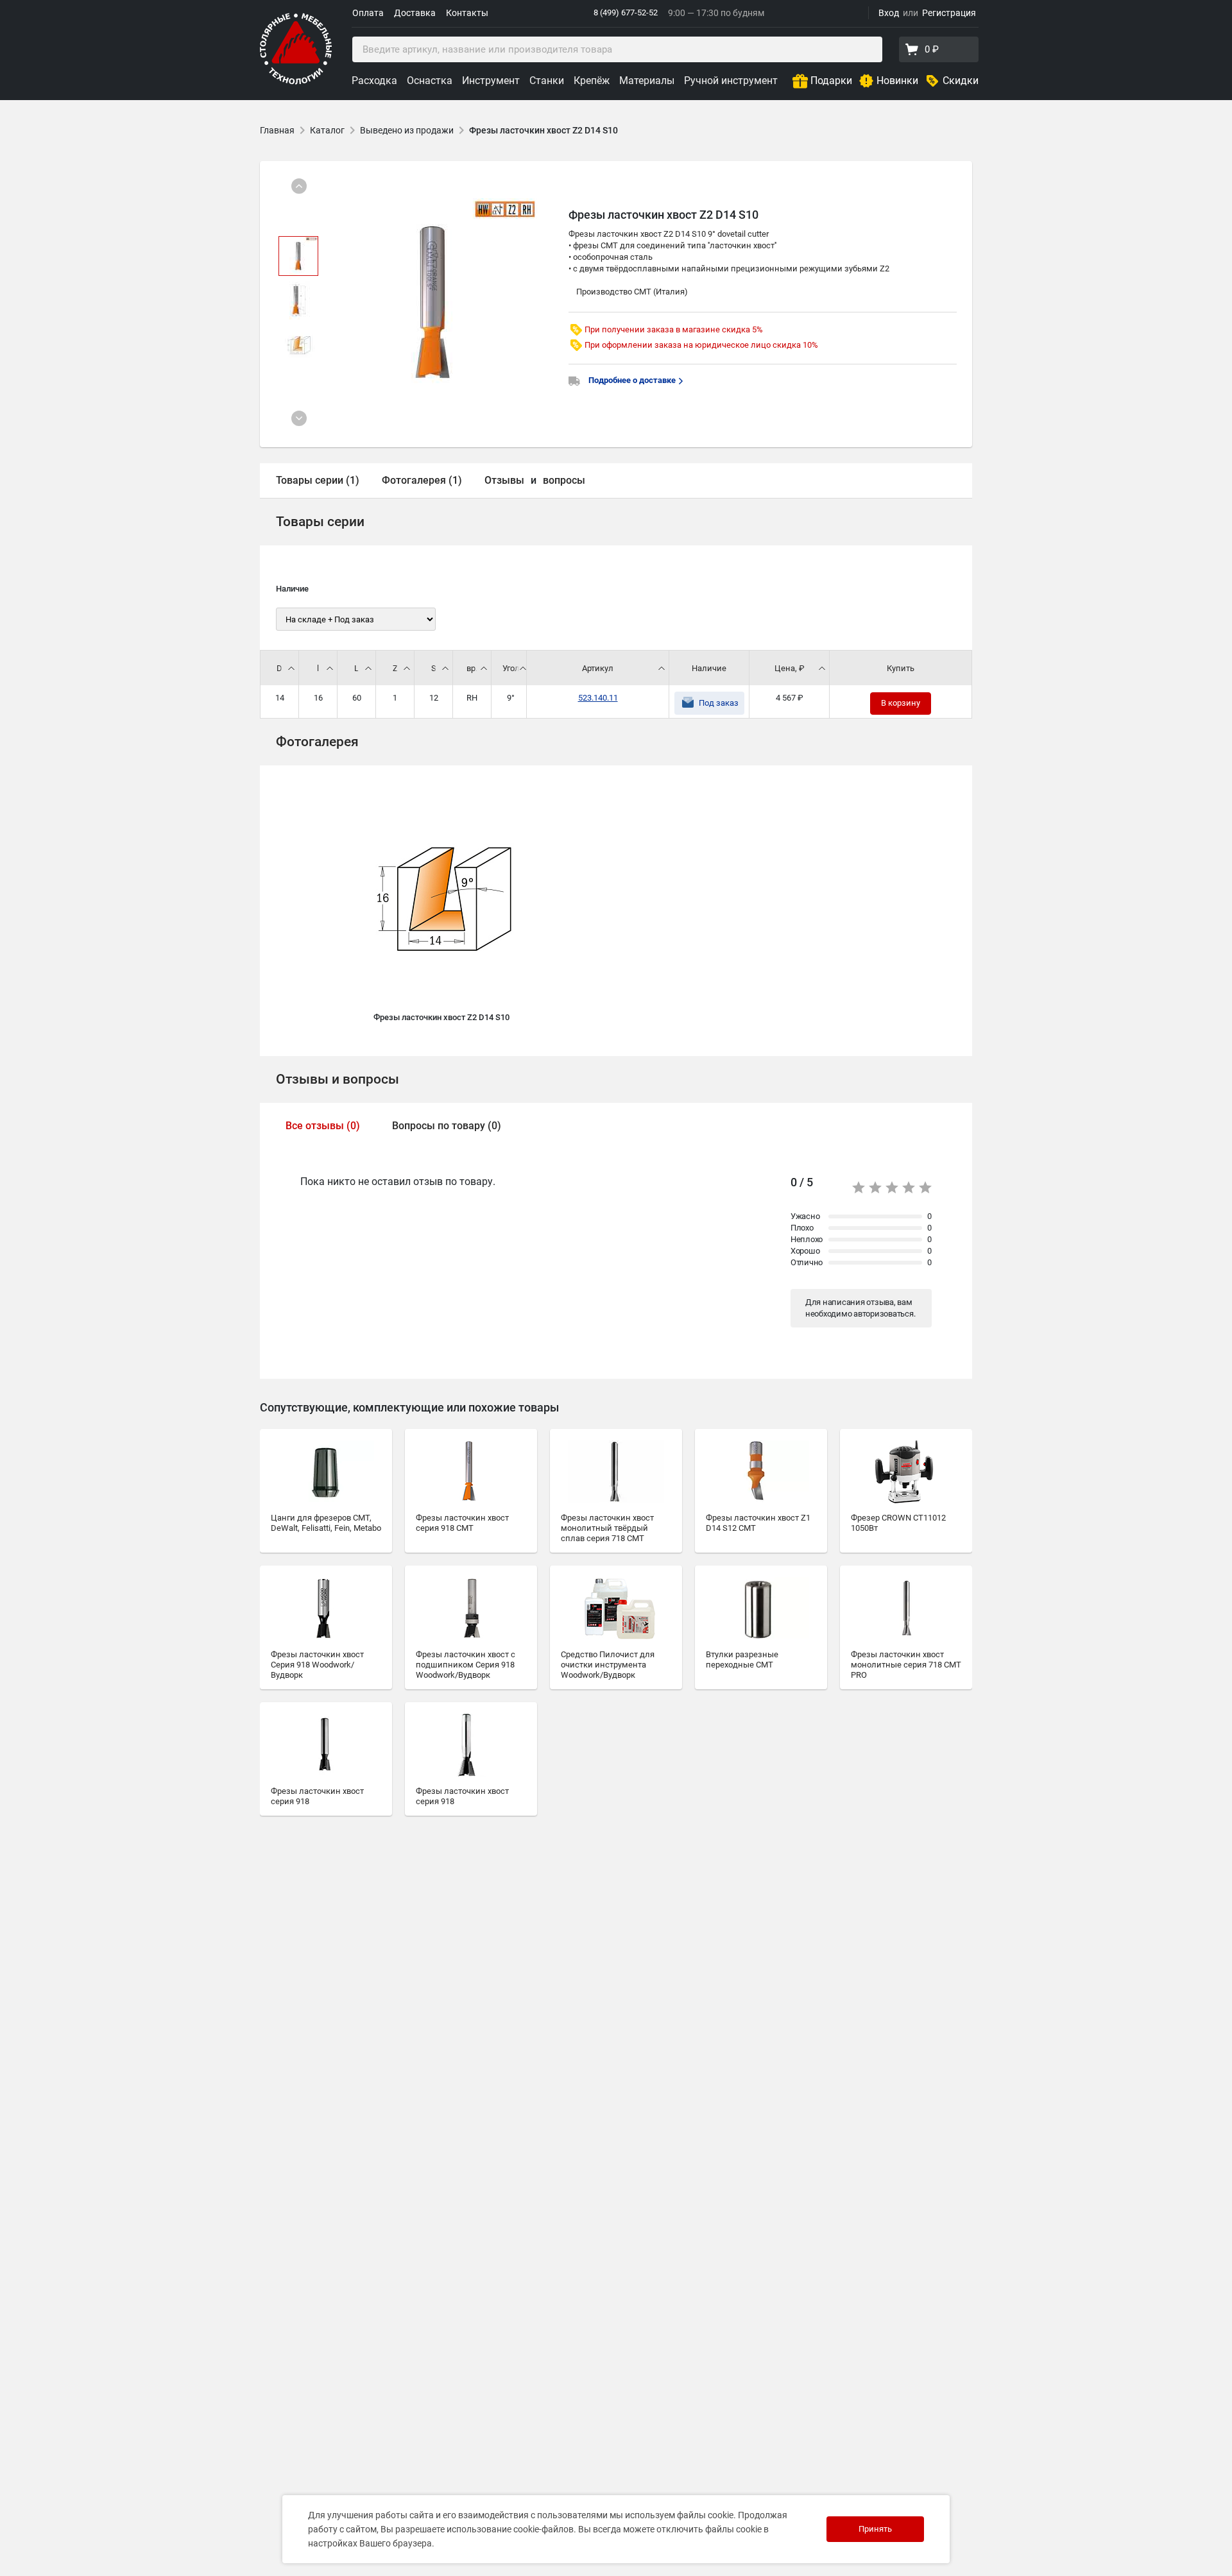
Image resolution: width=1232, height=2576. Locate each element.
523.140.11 (598, 698)
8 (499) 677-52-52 (626, 13)
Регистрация (949, 13)
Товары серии (320, 522)
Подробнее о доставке (633, 380)
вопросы (564, 480)
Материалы (647, 81)
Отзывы (504, 480)
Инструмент (491, 81)
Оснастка (430, 81)
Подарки (831, 81)
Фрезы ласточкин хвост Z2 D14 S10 (543, 130)
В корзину (901, 703)
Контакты (467, 13)
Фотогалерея (317, 742)
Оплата (368, 13)
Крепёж (592, 81)
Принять (875, 2529)
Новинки (897, 81)
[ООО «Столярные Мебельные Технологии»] (296, 82)
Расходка (374, 81)
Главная (277, 130)
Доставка (415, 13)
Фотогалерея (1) (422, 480)
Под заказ (719, 703)
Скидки (961, 81)
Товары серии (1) (318, 480)
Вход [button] (889, 13)
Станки (547, 81)
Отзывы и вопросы (338, 1079)
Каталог (327, 130)
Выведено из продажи (407, 130)
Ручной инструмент (731, 81)
